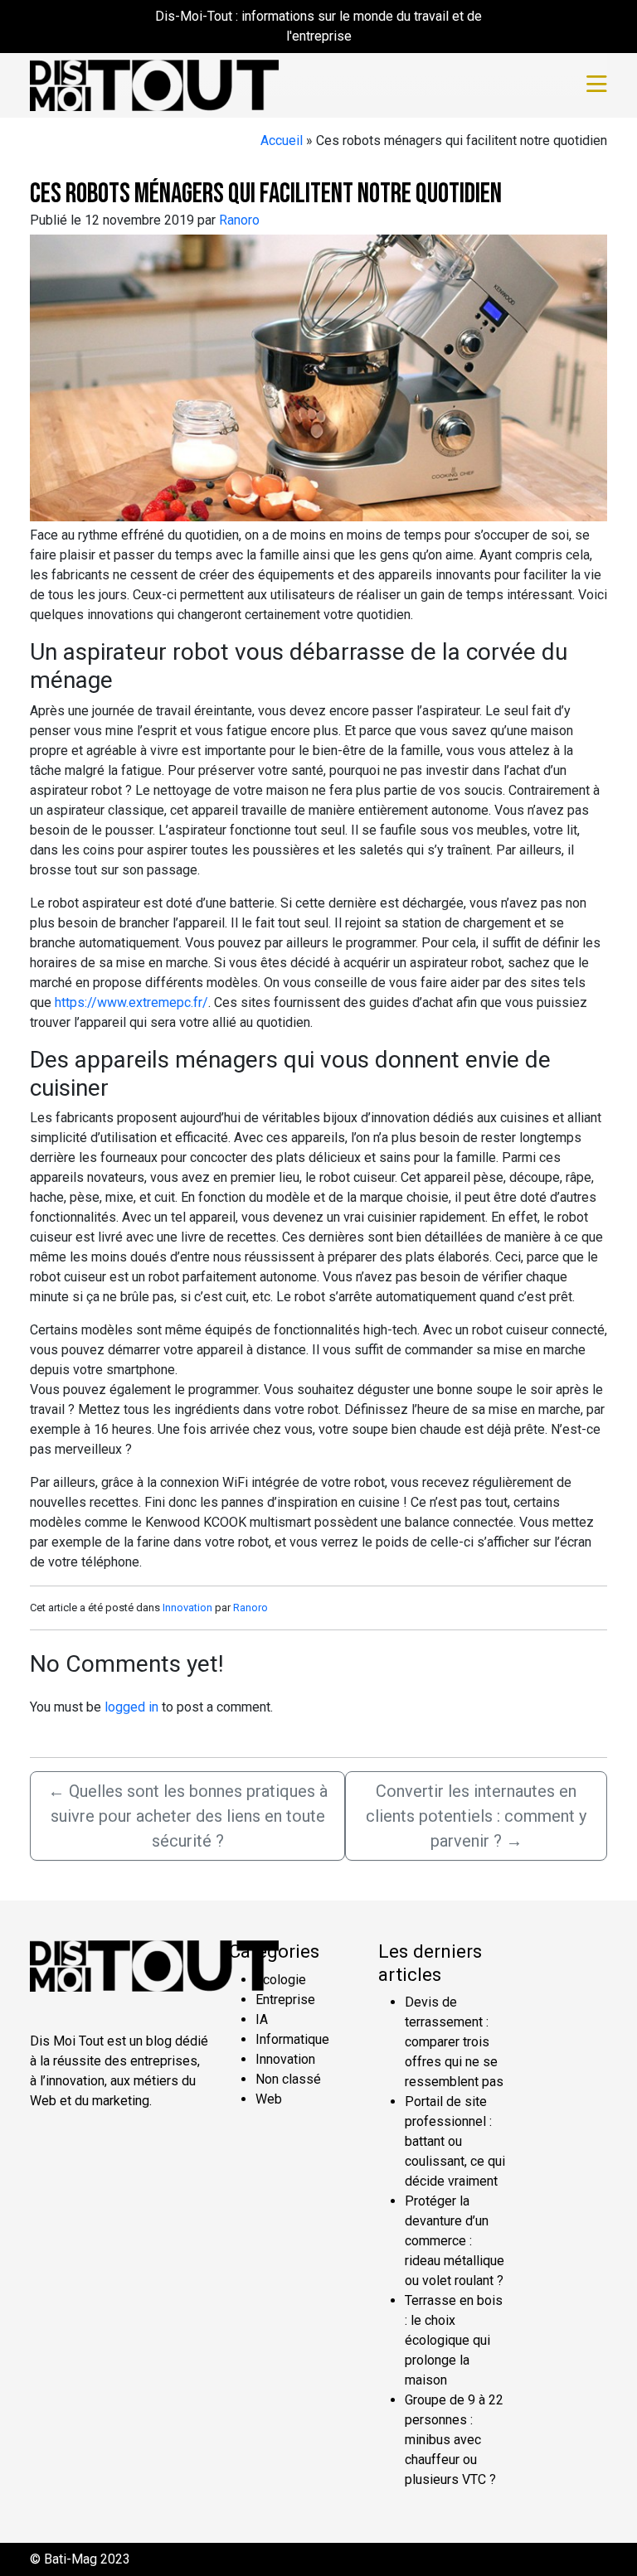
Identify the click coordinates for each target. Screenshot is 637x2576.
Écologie (281, 1980)
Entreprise (285, 2000)
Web (269, 2099)
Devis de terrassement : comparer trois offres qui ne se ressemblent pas (454, 2042)
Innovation (187, 1608)
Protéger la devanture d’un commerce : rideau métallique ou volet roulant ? (455, 2241)
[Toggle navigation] (597, 85)
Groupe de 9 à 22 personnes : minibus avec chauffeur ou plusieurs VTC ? (454, 2440)
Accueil (282, 140)
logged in (131, 1707)
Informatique (292, 2039)
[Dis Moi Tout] (154, 84)
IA (262, 2019)
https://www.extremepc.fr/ (131, 1002)
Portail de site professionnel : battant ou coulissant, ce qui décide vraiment (455, 2141)
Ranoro (239, 220)
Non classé (288, 2079)
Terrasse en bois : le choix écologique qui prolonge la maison (454, 2340)
